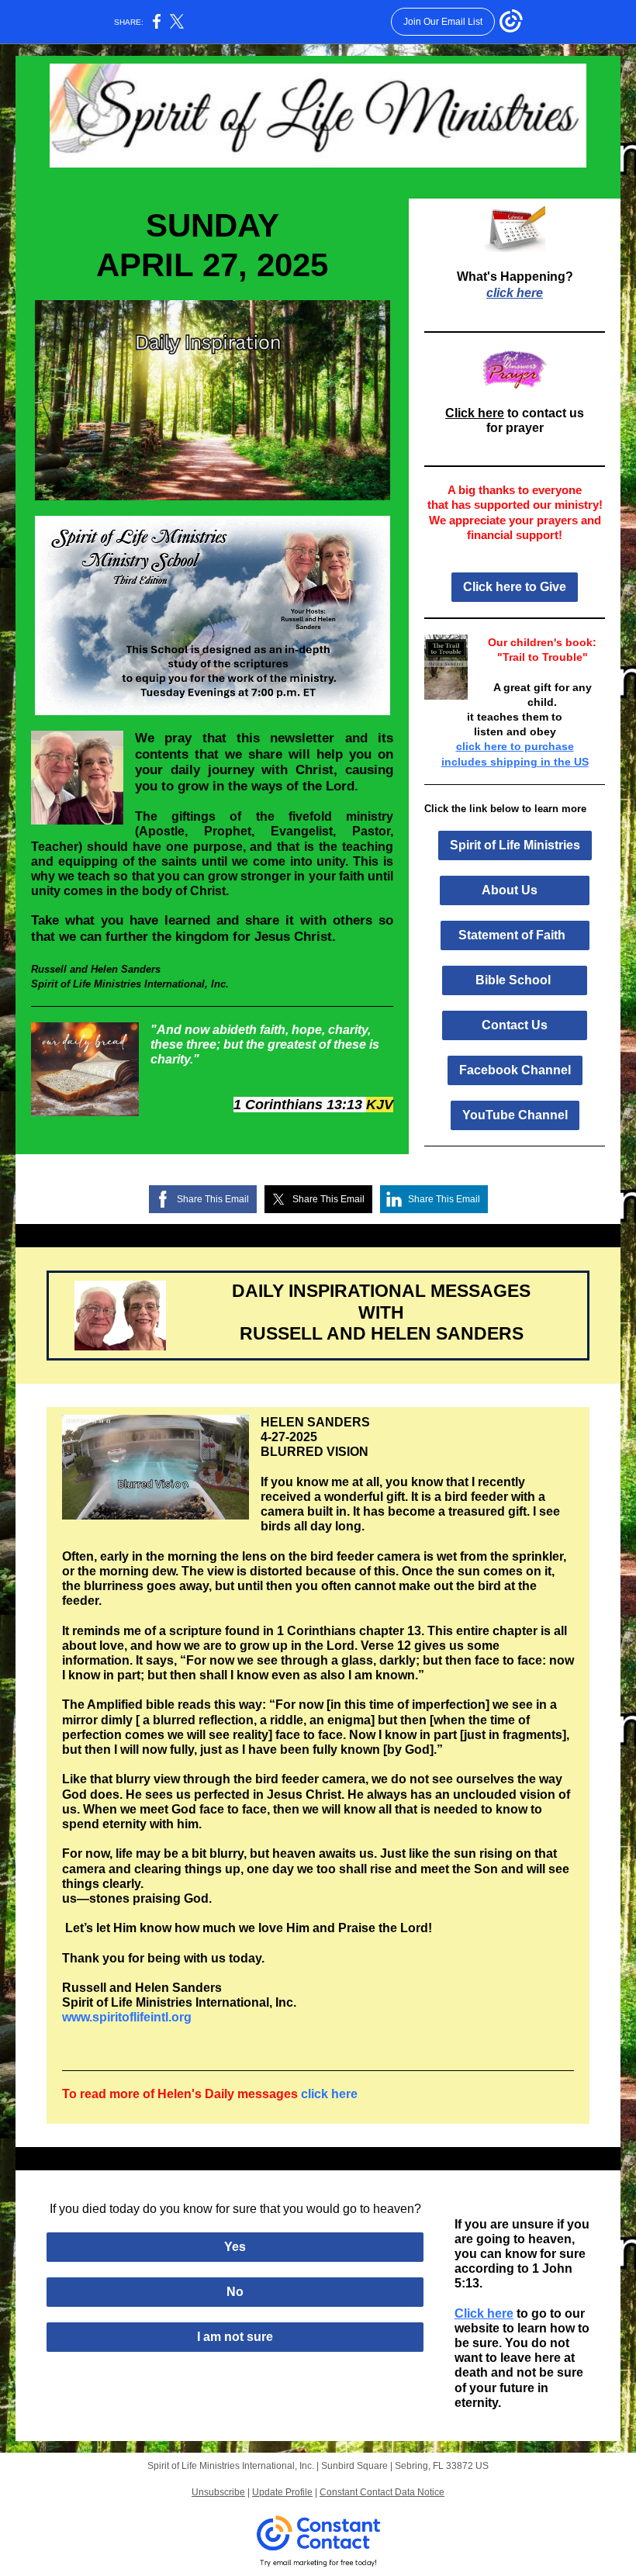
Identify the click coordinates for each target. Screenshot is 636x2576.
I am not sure (235, 2337)
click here (515, 293)
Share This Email (213, 1199)
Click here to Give (515, 587)
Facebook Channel (515, 1070)
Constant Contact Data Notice (382, 2492)
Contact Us (515, 1025)
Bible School (515, 980)
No (235, 2292)
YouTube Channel (515, 1115)
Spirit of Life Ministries (515, 845)
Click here (475, 413)
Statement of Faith (515, 935)
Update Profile (282, 2492)
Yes (235, 2247)
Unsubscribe (218, 2492)
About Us (515, 890)
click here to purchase (515, 746)
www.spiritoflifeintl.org (127, 2017)
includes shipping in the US (515, 762)
